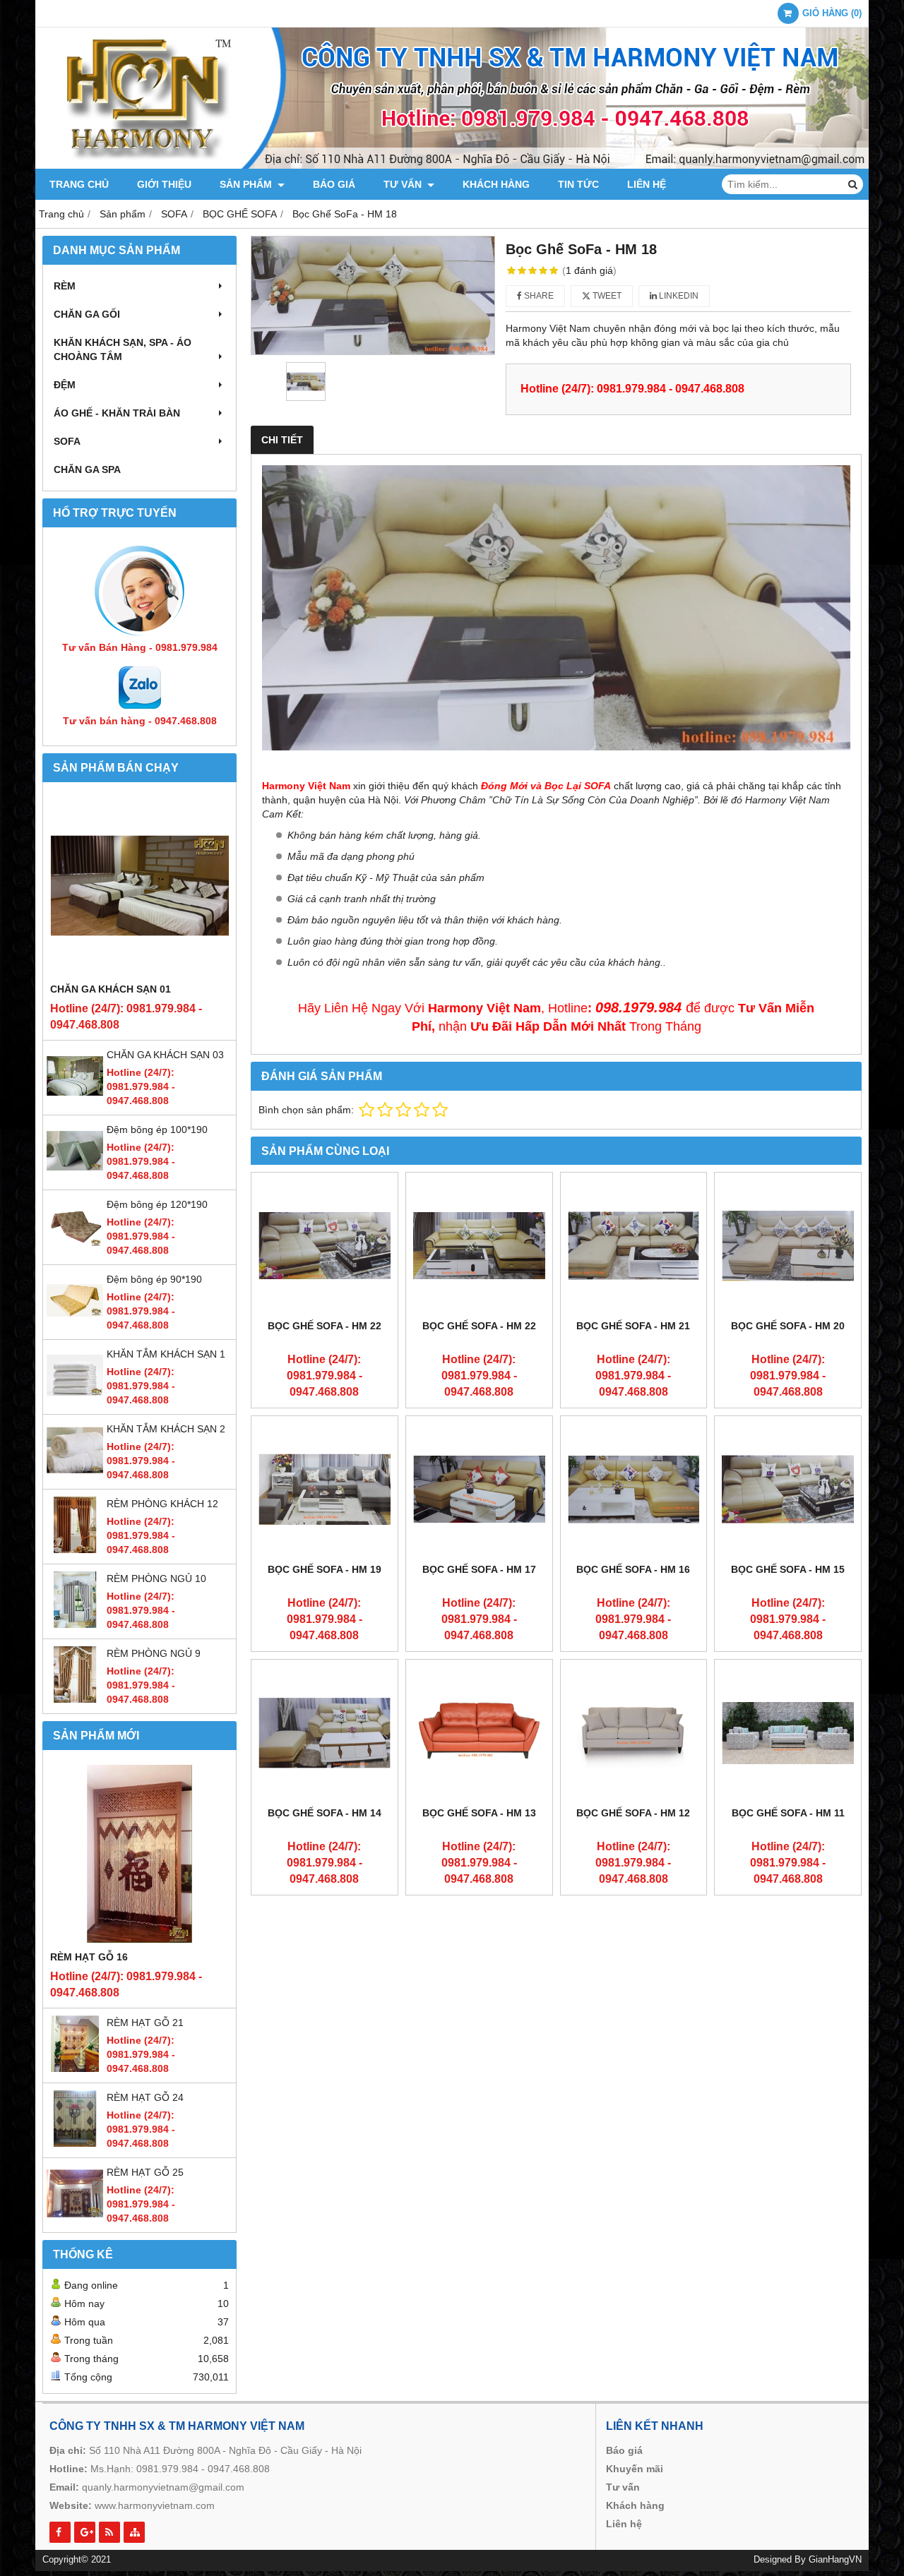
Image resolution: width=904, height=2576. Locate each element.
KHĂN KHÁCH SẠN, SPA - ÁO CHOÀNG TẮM (123, 349)
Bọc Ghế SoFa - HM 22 (325, 1326)
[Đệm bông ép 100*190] (75, 1175)
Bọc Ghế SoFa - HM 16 (633, 1569)
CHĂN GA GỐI (87, 314)
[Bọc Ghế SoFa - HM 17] (479, 1489)
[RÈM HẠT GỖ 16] (139, 1853)
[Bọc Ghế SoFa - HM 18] (373, 295)
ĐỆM (65, 385)
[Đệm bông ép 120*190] (75, 1250)
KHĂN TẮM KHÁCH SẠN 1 (166, 1354)
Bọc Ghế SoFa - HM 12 (633, 1813)
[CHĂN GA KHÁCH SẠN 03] (75, 1101)
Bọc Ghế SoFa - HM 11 (788, 1813)
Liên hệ (647, 184)
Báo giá (624, 2450)
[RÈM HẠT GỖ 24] (75, 2143)
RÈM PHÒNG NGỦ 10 (156, 1578)
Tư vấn (623, 2487)
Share (538, 296)
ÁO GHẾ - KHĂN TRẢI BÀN (117, 413)
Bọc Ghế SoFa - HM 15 (788, 1569)
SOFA (67, 441)
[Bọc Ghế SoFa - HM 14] (325, 1733)
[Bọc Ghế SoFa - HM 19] (325, 1489)
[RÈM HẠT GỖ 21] (75, 2068)
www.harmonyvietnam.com (155, 2505)
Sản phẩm (247, 184)
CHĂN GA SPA (87, 469)
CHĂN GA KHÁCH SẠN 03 (165, 1055)
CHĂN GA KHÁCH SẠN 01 (111, 989)
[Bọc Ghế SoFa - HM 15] (788, 1489)
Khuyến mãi (635, 2469)
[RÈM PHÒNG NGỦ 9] (75, 1699)
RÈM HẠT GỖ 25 (145, 2172)
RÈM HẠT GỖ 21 (145, 2023)
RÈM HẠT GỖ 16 (89, 1957)
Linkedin (678, 296)
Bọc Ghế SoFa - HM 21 (633, 1326)
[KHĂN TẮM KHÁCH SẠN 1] (75, 1400)
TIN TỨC (578, 184)
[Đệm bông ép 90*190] (75, 1325)
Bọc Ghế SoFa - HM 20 (788, 1326)
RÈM (65, 286)
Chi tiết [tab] (282, 440)
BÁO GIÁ (334, 184)
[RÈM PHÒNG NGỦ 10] (75, 1624)
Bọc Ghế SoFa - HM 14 (325, 1813)
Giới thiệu (164, 184)
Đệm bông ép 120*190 (157, 1204)
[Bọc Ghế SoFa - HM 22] (325, 1246)
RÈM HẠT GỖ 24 (145, 2097)
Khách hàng (635, 2505)
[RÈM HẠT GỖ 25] (75, 2218)
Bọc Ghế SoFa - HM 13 (479, 1813)
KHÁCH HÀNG (496, 184)
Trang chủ (79, 184)
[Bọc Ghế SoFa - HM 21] (634, 1246)
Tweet (606, 296)
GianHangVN (835, 2560)
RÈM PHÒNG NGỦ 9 (154, 1653)
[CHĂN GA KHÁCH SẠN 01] (139, 886)
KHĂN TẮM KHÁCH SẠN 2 (166, 1429)
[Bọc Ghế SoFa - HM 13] (479, 1733)
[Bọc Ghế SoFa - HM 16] (634, 1489)
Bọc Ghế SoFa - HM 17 (479, 1569)
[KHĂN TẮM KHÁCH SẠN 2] (75, 1475)
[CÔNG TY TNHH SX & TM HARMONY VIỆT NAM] (452, 165)
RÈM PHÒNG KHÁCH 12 (162, 1504)
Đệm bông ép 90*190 (154, 1279)
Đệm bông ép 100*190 (157, 1130)
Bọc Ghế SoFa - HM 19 (325, 1569)
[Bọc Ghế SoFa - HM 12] (634, 1733)
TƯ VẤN (404, 184)
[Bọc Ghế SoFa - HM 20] (788, 1246)
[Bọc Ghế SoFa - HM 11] (788, 1733)
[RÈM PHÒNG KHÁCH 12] (75, 1550)
